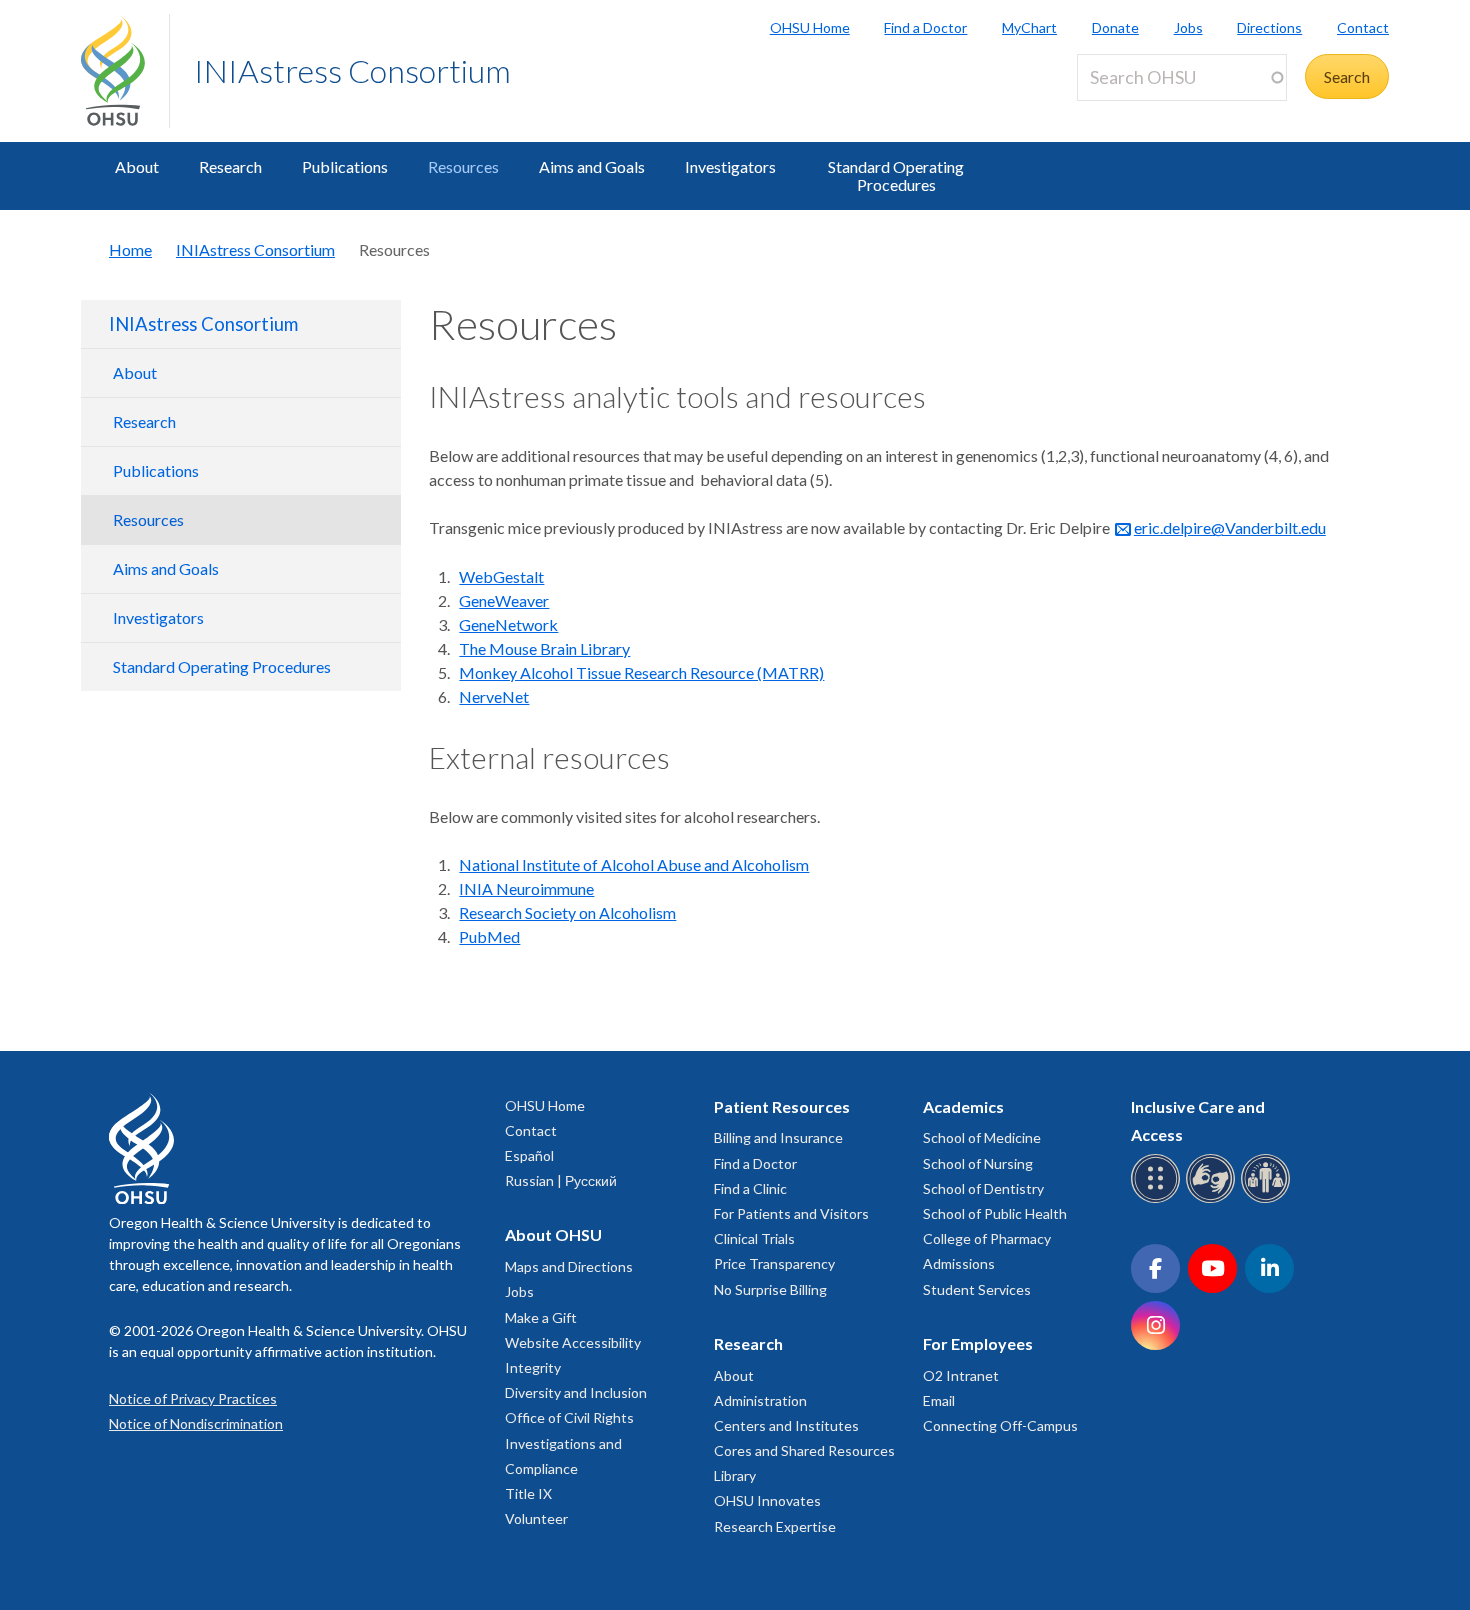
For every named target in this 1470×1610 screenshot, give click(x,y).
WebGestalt (501, 576)
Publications (345, 166)
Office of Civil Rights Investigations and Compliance (569, 1442)
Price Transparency (774, 1263)
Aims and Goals (592, 166)
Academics (963, 1106)
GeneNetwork (508, 624)
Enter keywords (1139, 112)
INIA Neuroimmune (526, 888)
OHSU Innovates (767, 1500)
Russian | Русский (561, 1180)
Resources (463, 166)
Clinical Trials (754, 1238)
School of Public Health (995, 1213)
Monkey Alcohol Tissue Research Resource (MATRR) (641, 672)
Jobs (1188, 27)
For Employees (978, 1343)
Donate (1115, 27)
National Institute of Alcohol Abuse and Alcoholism (634, 864)
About (137, 166)
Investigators (730, 166)
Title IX (528, 1493)
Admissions (959, 1263)
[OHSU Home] (125, 71)
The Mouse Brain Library (544, 648)
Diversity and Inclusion (576, 1392)
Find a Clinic (750, 1188)
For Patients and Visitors (791, 1213)
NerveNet (494, 696)
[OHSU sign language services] (1213, 1199)
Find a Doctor (925, 27)
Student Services (977, 1289)
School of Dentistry (983, 1188)
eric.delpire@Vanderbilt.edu (1230, 527)
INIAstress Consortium (352, 70)
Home (130, 249)
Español (529, 1155)
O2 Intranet (961, 1375)
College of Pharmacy (987, 1238)
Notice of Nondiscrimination (196, 1423)
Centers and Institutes (786, 1425)
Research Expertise (775, 1526)
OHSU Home (810, 27)
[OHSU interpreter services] (1268, 1199)
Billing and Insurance (778, 1137)
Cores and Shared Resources (804, 1450)
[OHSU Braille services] (1158, 1199)
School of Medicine (982, 1137)
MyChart (1029, 27)
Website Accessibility (573, 1342)
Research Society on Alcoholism (567, 912)
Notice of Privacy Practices (193, 1398)
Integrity (533, 1367)
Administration (760, 1400)
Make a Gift (541, 1317)
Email (939, 1400)
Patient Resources (782, 1106)
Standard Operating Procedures (896, 175)
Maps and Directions (569, 1266)
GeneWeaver (504, 600)
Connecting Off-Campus (1000, 1425)
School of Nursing (978, 1163)
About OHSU (553, 1234)
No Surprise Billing (770, 1289)
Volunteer (536, 1518)
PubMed (489, 936)
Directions (1269, 27)
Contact (1363, 27)
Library (735, 1475)
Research (230, 166)
